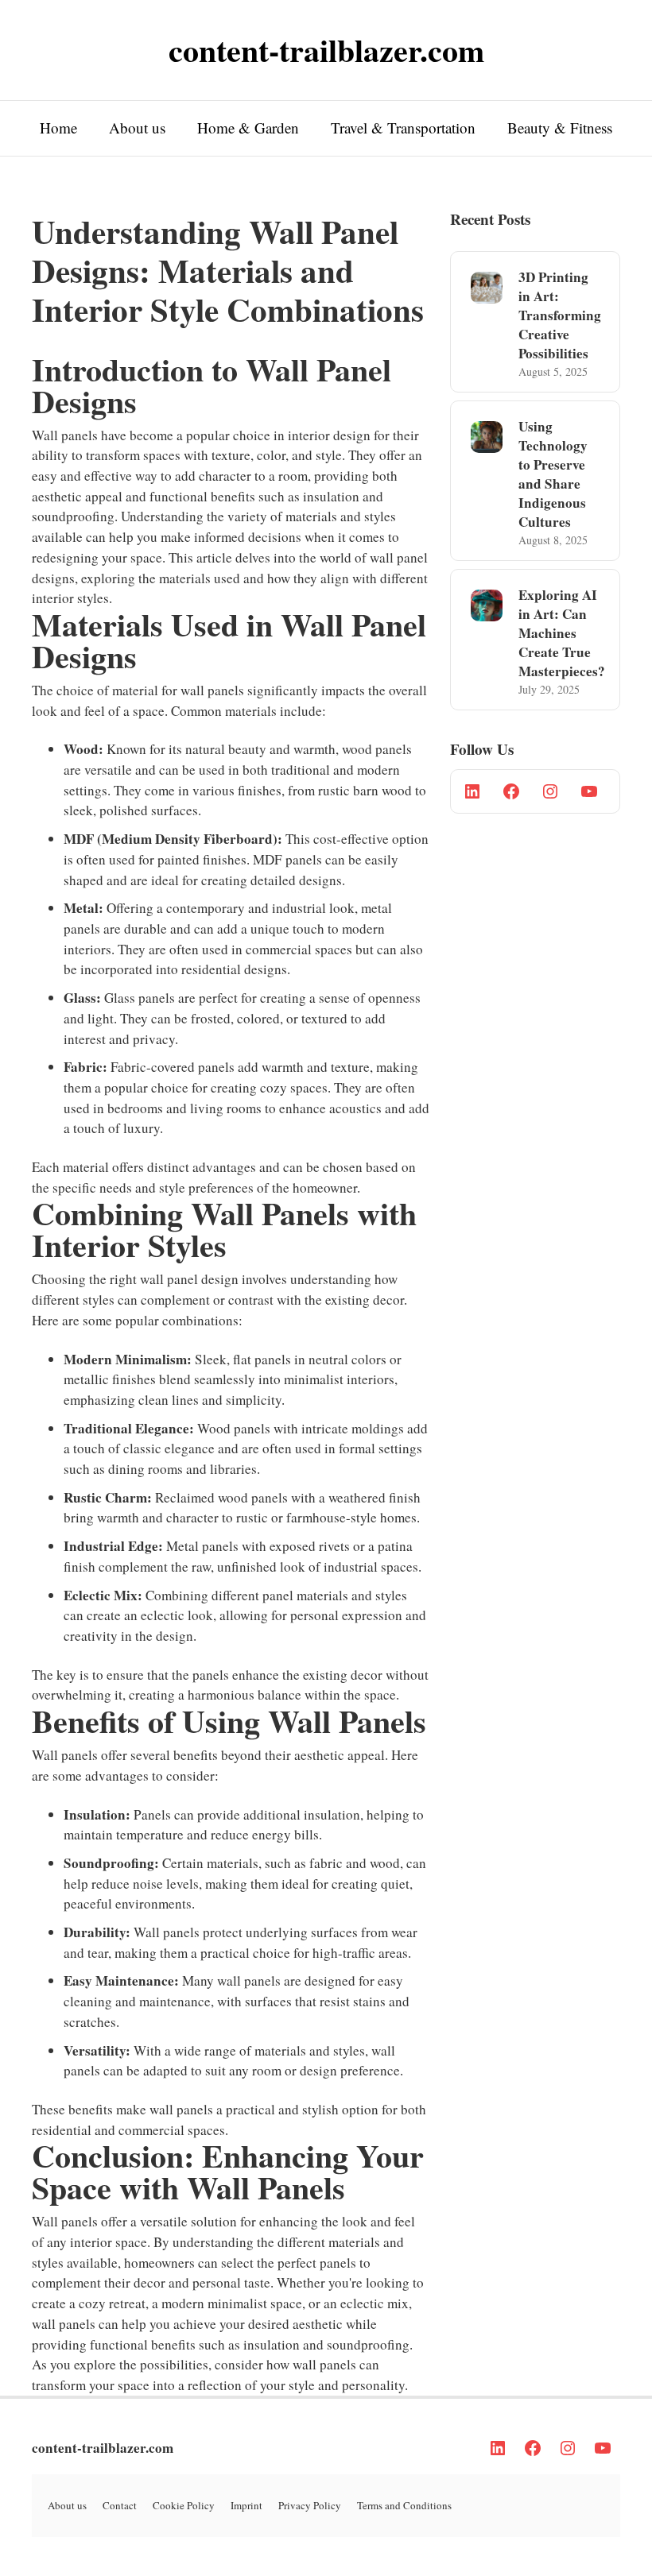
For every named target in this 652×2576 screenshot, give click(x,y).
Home (58, 128)
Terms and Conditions (404, 2505)
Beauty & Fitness (560, 128)
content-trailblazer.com (103, 2448)
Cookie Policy (184, 2505)
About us (137, 128)
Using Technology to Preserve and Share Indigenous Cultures (553, 474)
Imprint (246, 2505)
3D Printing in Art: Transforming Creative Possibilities (560, 315)
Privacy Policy (310, 2505)
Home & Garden (248, 128)
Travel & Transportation (403, 128)
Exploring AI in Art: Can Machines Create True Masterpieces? (562, 633)
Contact (120, 2505)
